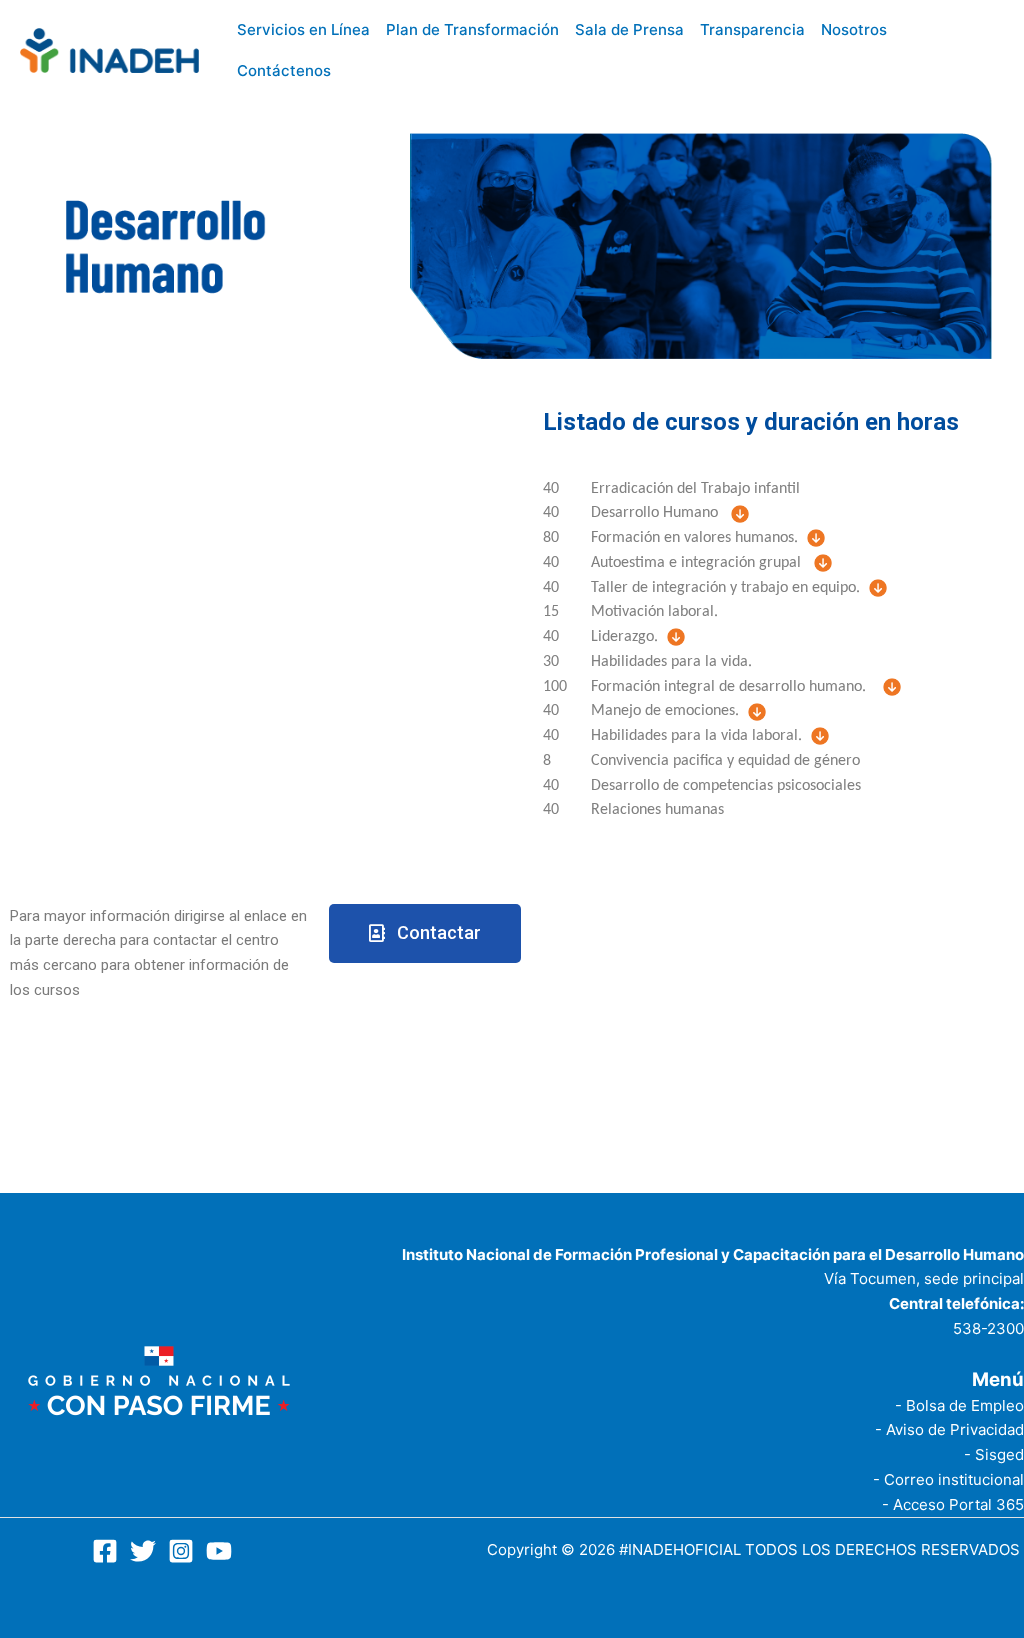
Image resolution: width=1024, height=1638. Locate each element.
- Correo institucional (948, 1479)
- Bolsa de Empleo (959, 1405)
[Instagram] (181, 1551)
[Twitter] (143, 1551)
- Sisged (994, 1454)
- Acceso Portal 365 (953, 1504)
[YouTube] (219, 1551)
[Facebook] (105, 1551)
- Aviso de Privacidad (949, 1429)
